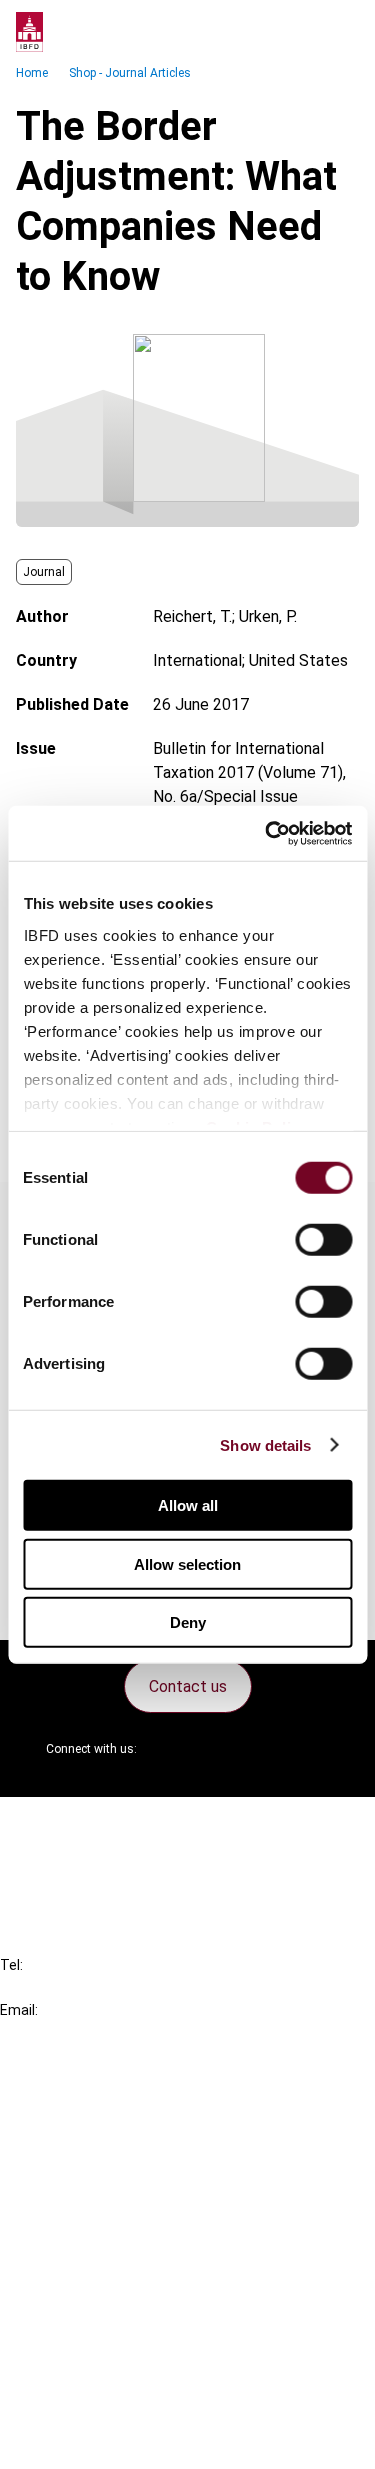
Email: (19, 2010)
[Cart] (299, 32)
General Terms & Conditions (137, 2296)
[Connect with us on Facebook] (313, 1749)
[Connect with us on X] (169, 1749)
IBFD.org (70, 2096)
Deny (188, 1622)
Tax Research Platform (122, 2132)
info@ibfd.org (47, 2032)
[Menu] (339, 32)
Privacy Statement (107, 2332)
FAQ (54, 1860)
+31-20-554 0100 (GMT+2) (96, 1987)
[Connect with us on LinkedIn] (217, 1749)
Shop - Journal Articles (130, 73)
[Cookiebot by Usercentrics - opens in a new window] (267, 833)
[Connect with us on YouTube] (265, 1749)
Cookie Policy (88, 2368)
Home (32, 73)
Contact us (188, 1686)
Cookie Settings (96, 2404)
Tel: (11, 1965)
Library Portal (87, 2204)
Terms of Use (88, 2440)
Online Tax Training (105, 2168)
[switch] (323, 1240)
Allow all (188, 1505)
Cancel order (84, 1824)
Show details (265, 1444)
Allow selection (187, 1563)
